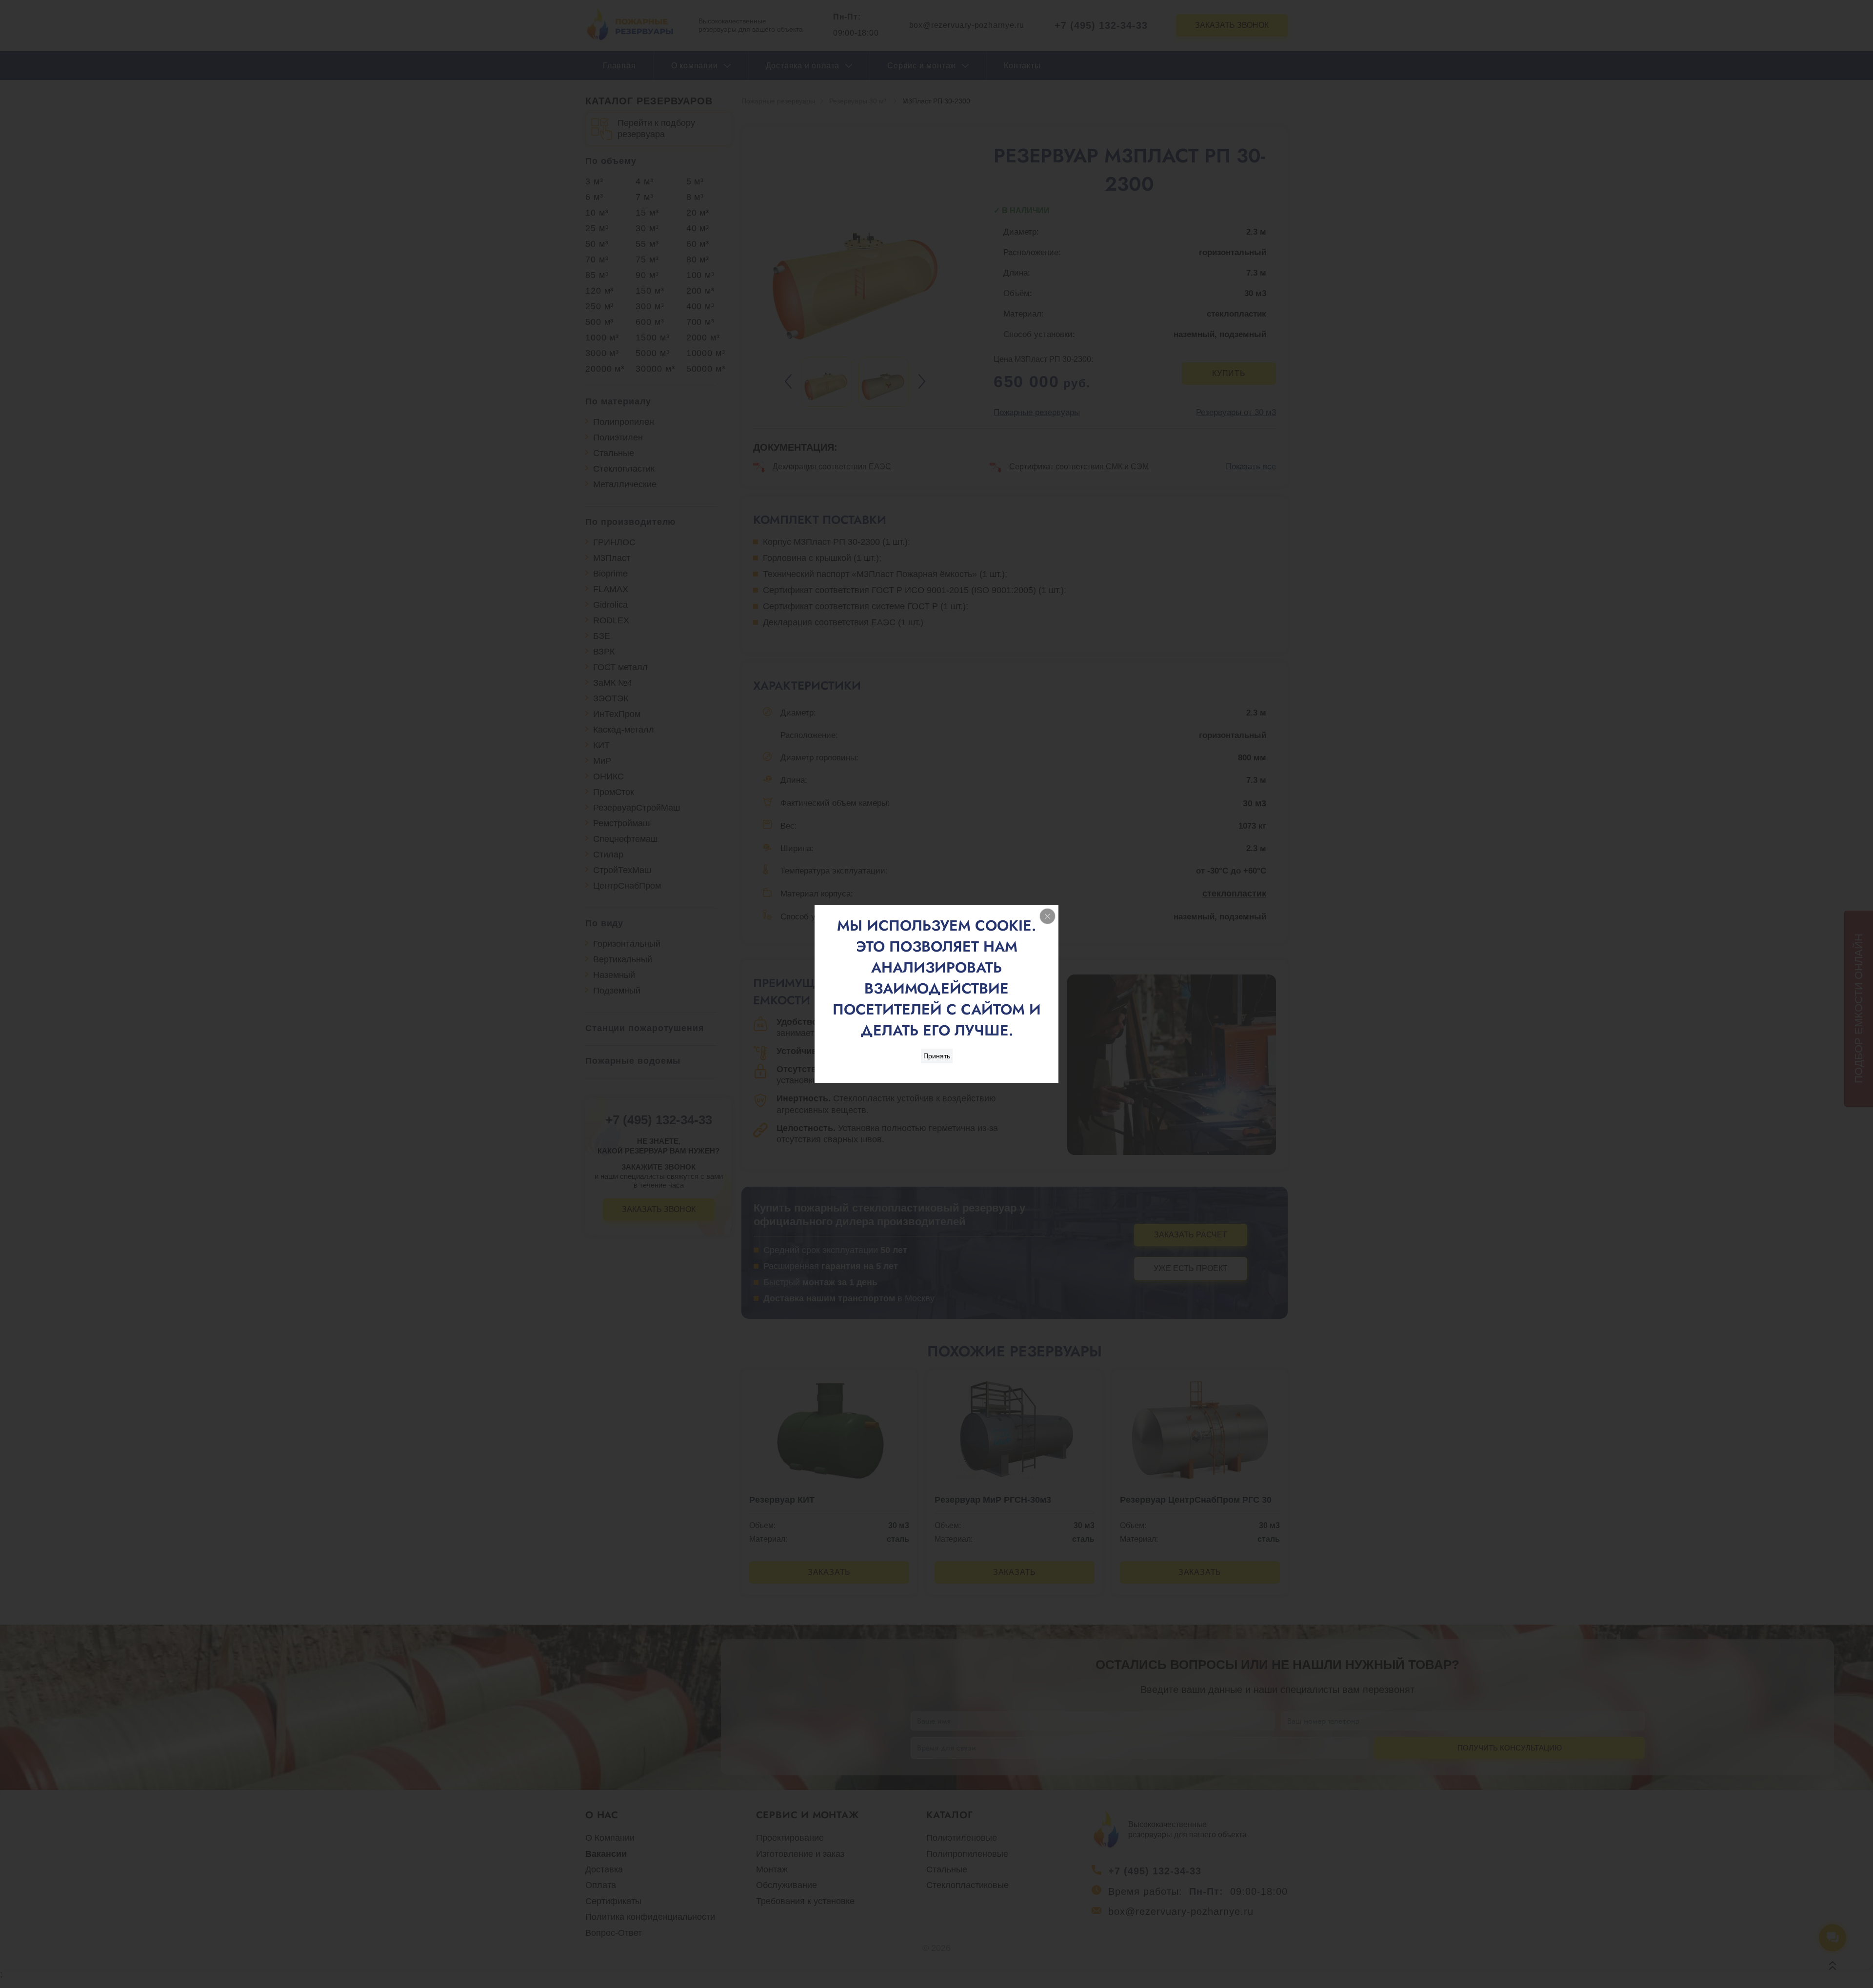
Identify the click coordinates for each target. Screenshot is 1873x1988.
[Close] (1047, 916)
